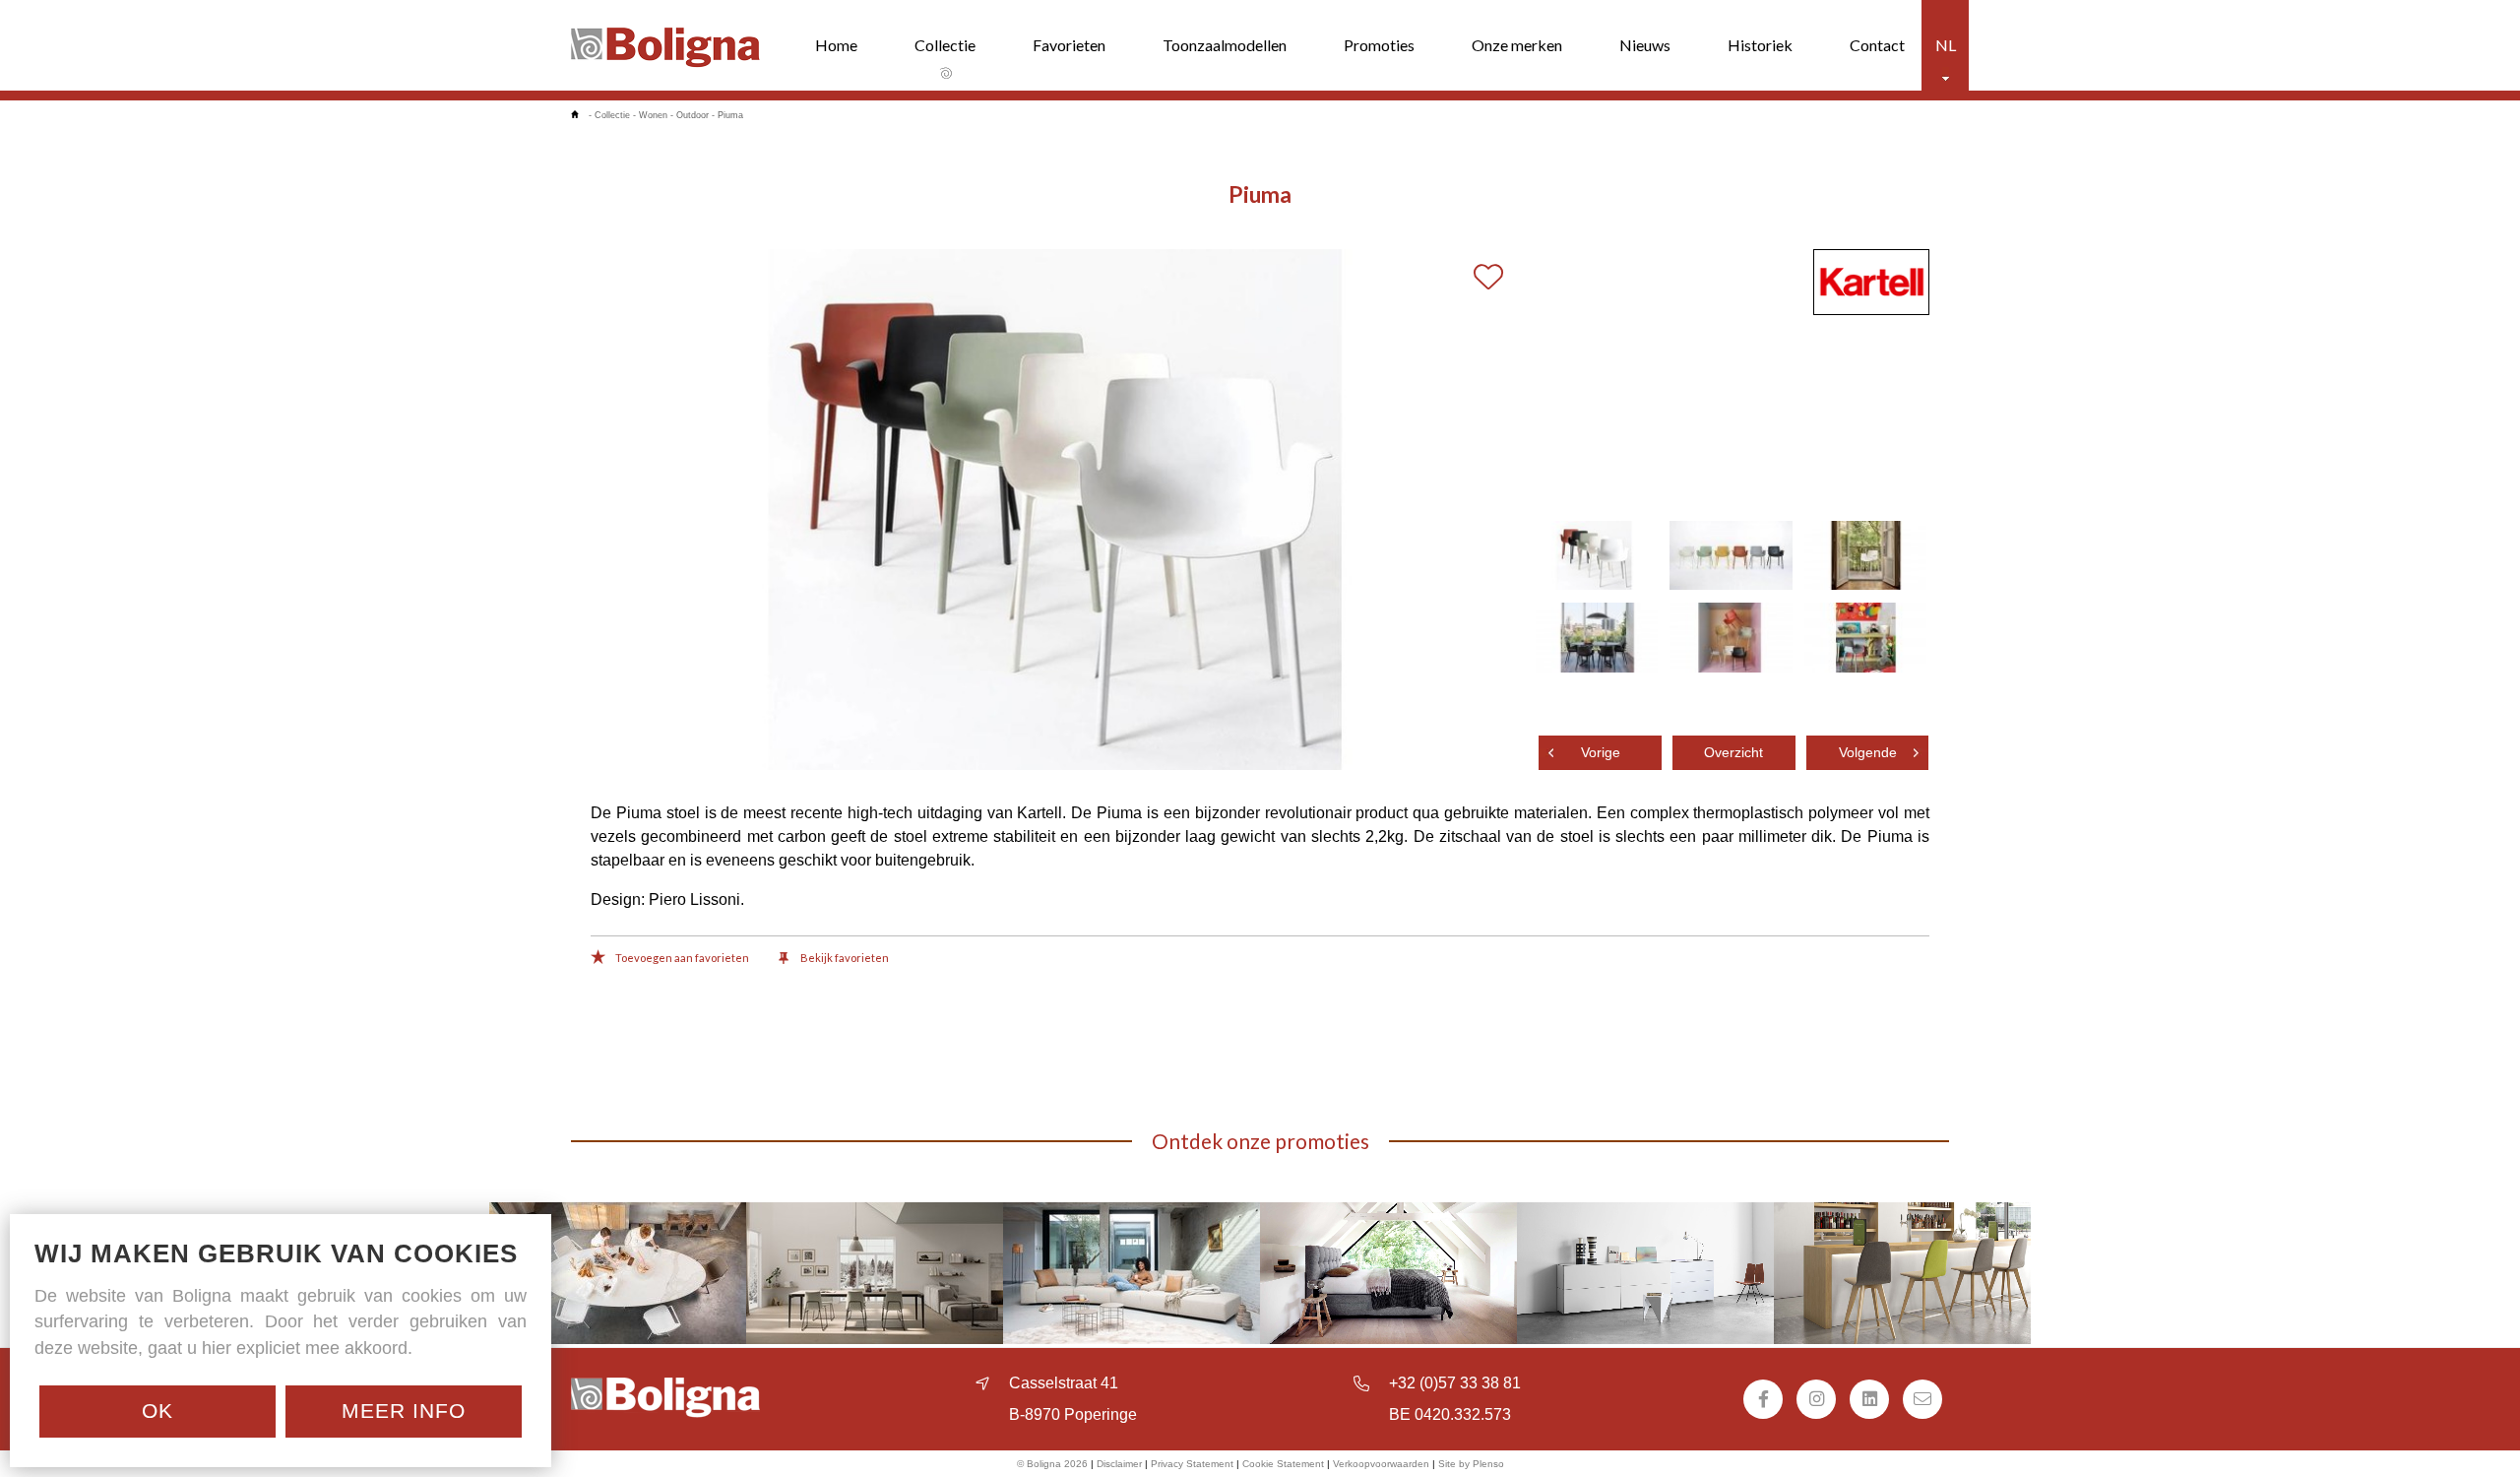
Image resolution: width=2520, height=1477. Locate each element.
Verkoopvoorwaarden (1381, 1464)
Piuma (730, 115)
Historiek (1760, 45)
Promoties (1379, 45)
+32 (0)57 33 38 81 (1455, 1383)
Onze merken (1517, 45)
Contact (1877, 45)
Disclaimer (1119, 1464)
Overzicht (1733, 753)
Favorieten (1069, 45)
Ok (157, 1411)
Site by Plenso (1471, 1464)
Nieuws (1645, 45)
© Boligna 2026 (1052, 1464)
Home (836, 45)
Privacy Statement (1192, 1464)
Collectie (945, 45)
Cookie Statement (1283, 1464)
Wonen (653, 115)
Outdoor (693, 115)
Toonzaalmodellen (1225, 45)
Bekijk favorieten (844, 958)
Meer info (404, 1411)
